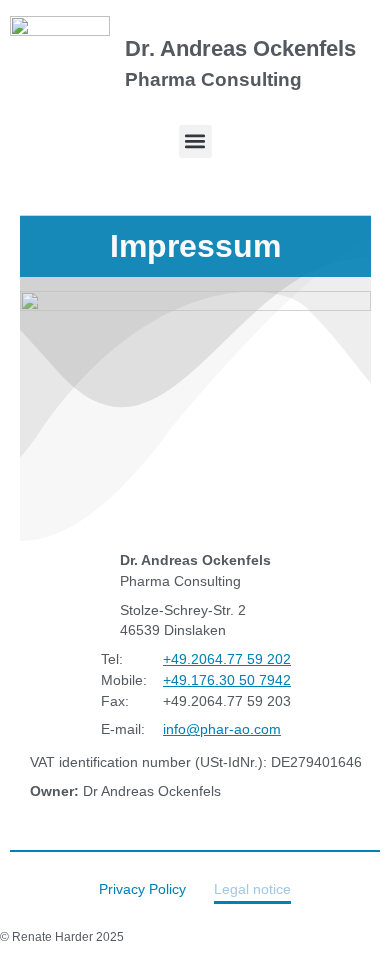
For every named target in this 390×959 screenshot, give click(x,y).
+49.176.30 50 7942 (226, 680)
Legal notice (252, 889)
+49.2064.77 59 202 (226, 660)
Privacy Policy (142, 889)
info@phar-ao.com (221, 730)
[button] (195, 141)
